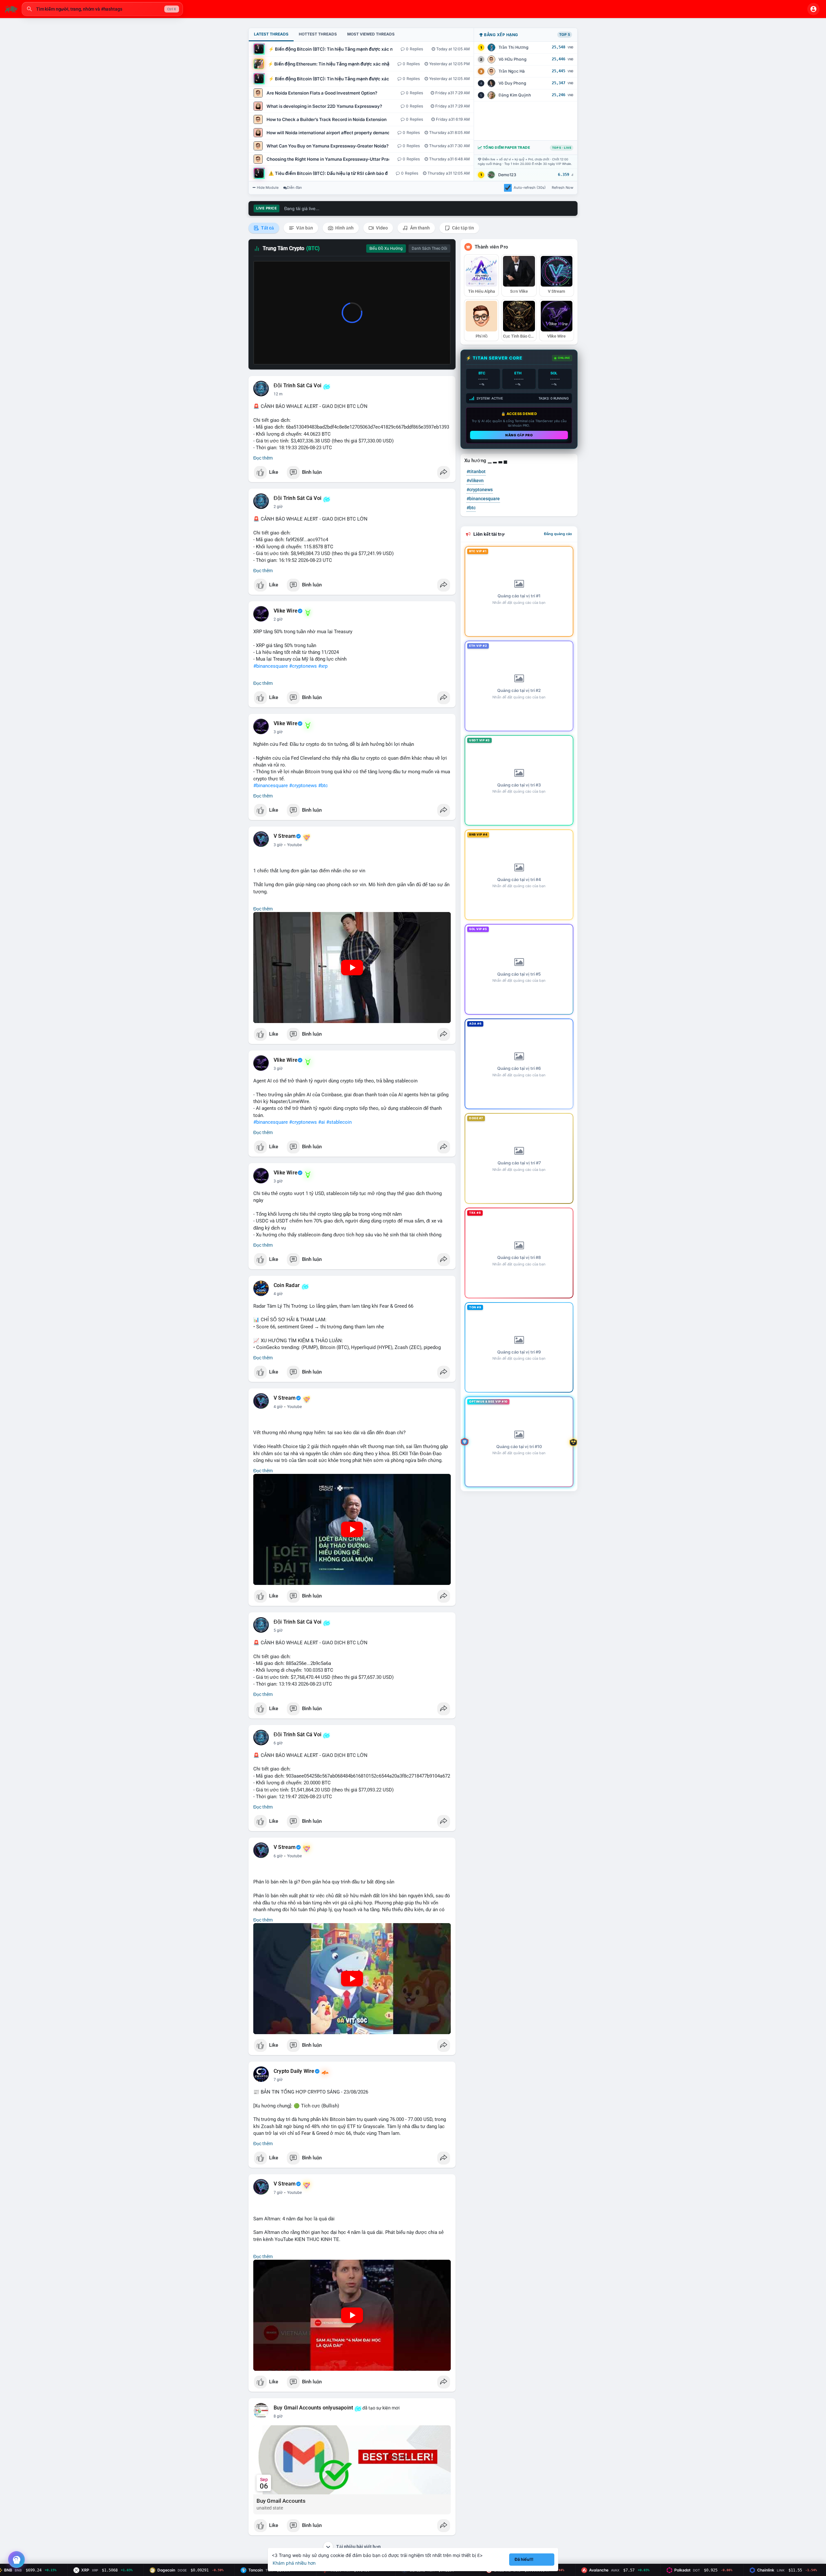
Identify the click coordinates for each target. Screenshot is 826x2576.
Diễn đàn (294, 188)
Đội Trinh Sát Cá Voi (297, 386)
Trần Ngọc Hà (512, 71)
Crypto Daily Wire (294, 2071)
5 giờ (278, 1630)
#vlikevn (475, 481)
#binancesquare (271, 666)
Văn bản (304, 228)
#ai (322, 1122)
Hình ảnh (344, 228)
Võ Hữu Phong (513, 59)
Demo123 (507, 175)
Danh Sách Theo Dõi (429, 248)
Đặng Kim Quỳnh (515, 95)
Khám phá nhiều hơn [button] (294, 2563)
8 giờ (278, 2416)
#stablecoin (339, 1122)
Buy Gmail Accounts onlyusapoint (313, 2408)
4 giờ (278, 1294)
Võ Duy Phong (512, 83)
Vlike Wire (286, 611)
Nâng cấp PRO (519, 435)
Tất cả (267, 228)
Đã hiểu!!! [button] (524, 2559)
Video (381, 228)
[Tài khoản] (813, 9)
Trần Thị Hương (514, 47)
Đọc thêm (263, 458)
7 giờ (278, 2080)
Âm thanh (419, 228)
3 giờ (278, 732)
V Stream (285, 836)
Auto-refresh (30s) (530, 188)
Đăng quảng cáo (558, 534)
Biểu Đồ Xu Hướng (386, 248)
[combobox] (102, 9)
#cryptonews (303, 666)
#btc (323, 786)
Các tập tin (463, 228)
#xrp (323, 666)
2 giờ (278, 507)
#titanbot (476, 472)
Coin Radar (287, 1285)
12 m (278, 394)
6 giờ (278, 1743)
